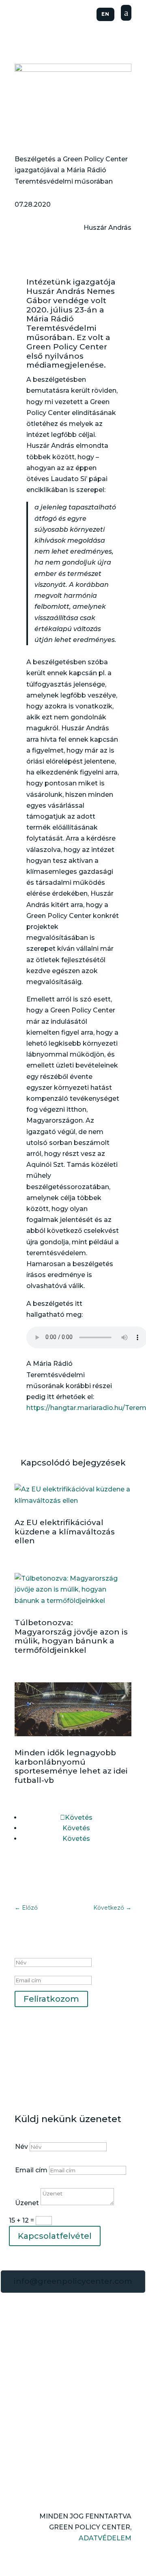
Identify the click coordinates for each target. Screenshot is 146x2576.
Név (21, 2147)
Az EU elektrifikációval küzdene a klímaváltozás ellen (65, 1532)
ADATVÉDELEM (105, 2538)
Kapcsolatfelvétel (55, 2236)
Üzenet (27, 2203)
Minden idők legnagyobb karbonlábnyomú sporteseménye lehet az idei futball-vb (71, 1766)
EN (105, 14)
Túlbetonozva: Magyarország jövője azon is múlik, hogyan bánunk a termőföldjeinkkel (71, 1636)
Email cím (31, 2170)
